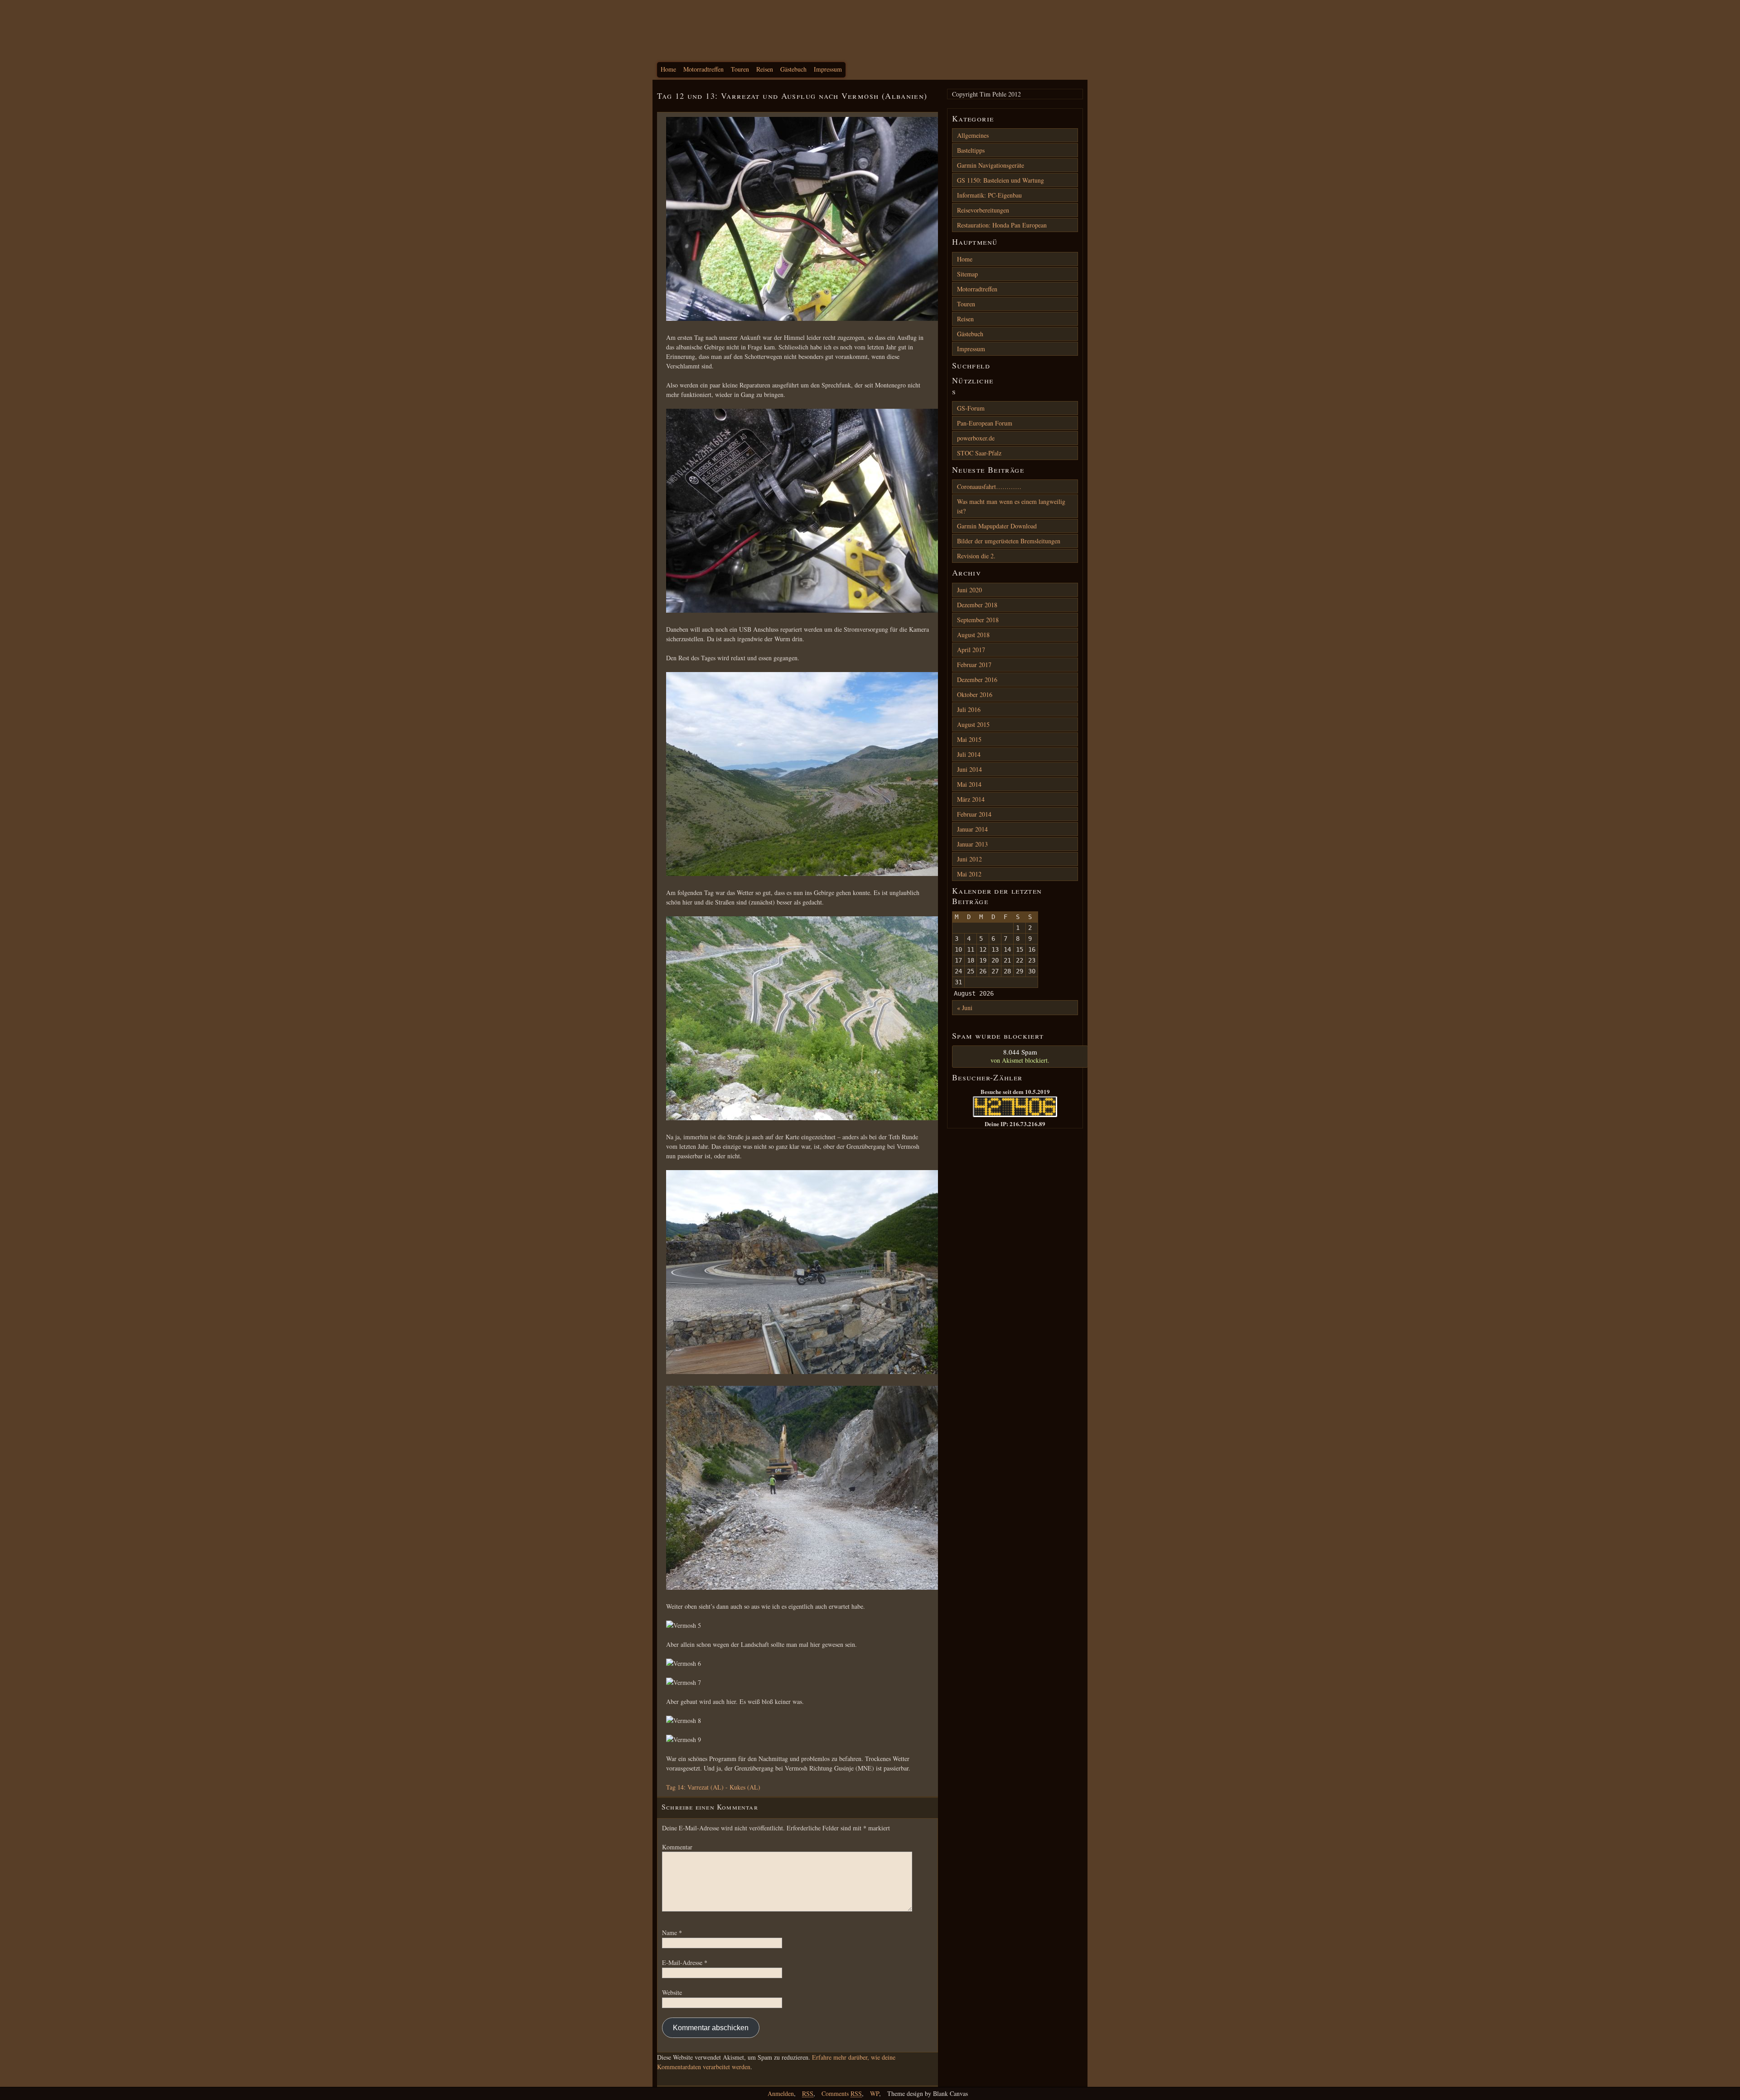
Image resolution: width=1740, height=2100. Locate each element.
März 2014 (971, 799)
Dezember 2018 (977, 605)
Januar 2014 (972, 829)
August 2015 (973, 724)
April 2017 (971, 650)
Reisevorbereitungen (983, 210)
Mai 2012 (969, 874)
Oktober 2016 (975, 694)
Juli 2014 (969, 754)
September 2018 (978, 620)
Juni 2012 (969, 859)
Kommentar (677, 1847)
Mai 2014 (969, 784)
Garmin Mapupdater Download (997, 526)
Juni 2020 (969, 590)
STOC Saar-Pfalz (979, 453)
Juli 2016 (969, 709)
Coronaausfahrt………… (989, 486)
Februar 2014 (974, 814)
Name (672, 1933)
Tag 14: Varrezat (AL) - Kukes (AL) (713, 1787)
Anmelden (781, 2093)
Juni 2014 (969, 769)
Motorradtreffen (703, 69)
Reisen (765, 69)
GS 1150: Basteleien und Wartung (1000, 180)
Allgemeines (973, 135)
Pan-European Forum (985, 423)
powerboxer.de (976, 438)
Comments (842, 2093)
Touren (740, 69)
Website (672, 1992)
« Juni (965, 1008)
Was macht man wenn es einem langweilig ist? (1011, 506)
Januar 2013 (972, 844)
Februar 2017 (974, 665)
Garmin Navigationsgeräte (991, 165)
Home (668, 69)
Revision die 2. (976, 556)
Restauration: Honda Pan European (1002, 225)
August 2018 (973, 635)
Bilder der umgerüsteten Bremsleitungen (1009, 541)
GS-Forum (971, 408)
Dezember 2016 (977, 680)
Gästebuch (793, 69)
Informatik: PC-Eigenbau (989, 195)
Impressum (828, 69)
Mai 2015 (969, 739)
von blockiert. (1020, 1056)
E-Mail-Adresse (685, 1962)
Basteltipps (971, 150)
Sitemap (967, 274)
